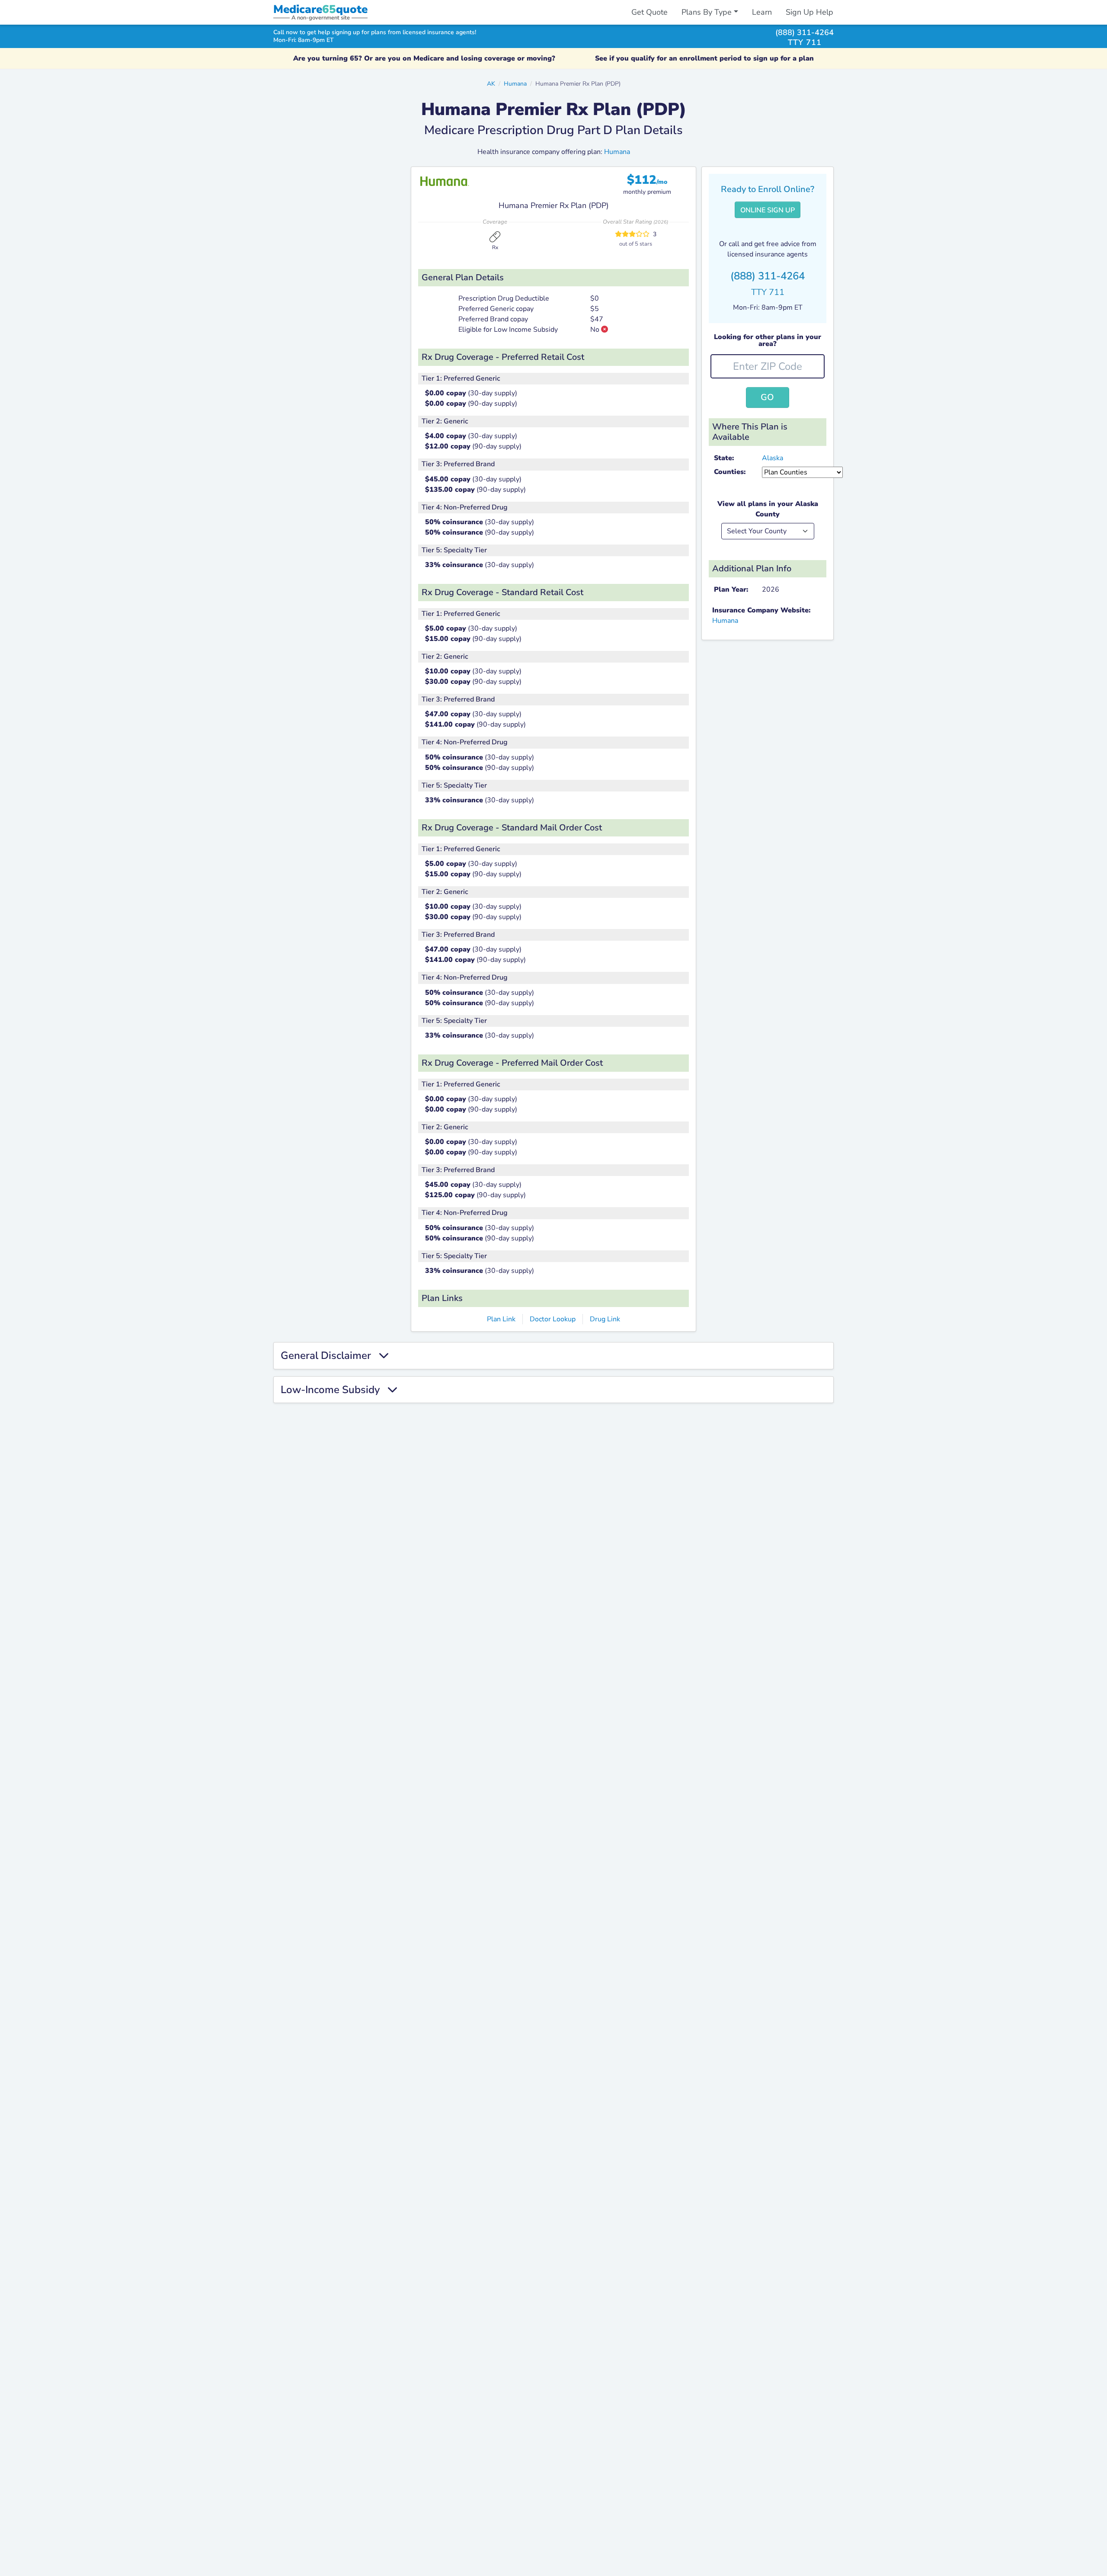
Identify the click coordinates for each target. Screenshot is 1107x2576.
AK (491, 83)
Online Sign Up (768, 210)
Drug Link (605, 1319)
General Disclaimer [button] (330, 1356)
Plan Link (501, 1319)
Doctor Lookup (553, 1319)
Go (767, 397)
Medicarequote (320, 9)
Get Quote (649, 12)
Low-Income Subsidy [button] (334, 1390)
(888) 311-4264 (805, 32)
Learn (762, 12)
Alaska (773, 458)
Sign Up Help (809, 12)
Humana (515, 83)
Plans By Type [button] (707, 12)
